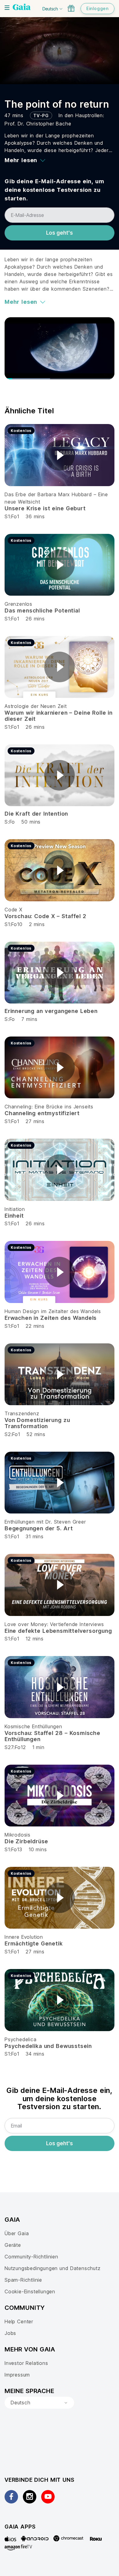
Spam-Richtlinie (23, 2280)
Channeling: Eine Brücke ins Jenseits (49, 1107)
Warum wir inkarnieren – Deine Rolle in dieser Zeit (59, 716)
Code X (14, 910)
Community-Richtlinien (31, 2257)
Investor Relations (26, 2363)
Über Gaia (17, 2233)
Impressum (17, 2375)
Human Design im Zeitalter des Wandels (53, 1311)
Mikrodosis (18, 1835)
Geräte (13, 2245)
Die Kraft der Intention (36, 814)
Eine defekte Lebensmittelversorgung (58, 1631)
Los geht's (60, 233)
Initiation (15, 1209)
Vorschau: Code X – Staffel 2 (45, 916)
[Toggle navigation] (7, 8)
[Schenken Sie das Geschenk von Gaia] (71, 8)
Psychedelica (21, 2039)
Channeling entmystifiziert (42, 1113)
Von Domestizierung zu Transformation (37, 1423)
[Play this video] (60, 455)
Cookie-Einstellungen (30, 2291)
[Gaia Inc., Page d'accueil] (22, 8)
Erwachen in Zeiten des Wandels (51, 1318)
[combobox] (39, 2403)
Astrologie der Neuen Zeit (36, 706)
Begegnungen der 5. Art (39, 1528)
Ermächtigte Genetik (34, 1943)
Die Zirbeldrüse (26, 1841)
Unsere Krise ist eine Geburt (45, 508)
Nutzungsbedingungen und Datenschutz (53, 2268)
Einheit (14, 1216)
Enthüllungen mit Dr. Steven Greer (45, 1522)
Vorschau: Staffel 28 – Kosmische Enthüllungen (52, 1736)
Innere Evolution (24, 1937)
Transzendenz (22, 1413)
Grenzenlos (18, 604)
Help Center (19, 2321)
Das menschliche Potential (42, 610)
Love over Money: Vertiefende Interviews (54, 1624)
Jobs (10, 2333)
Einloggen (97, 8)
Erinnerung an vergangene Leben (51, 1011)
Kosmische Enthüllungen (33, 1726)
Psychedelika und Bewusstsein (48, 2046)
